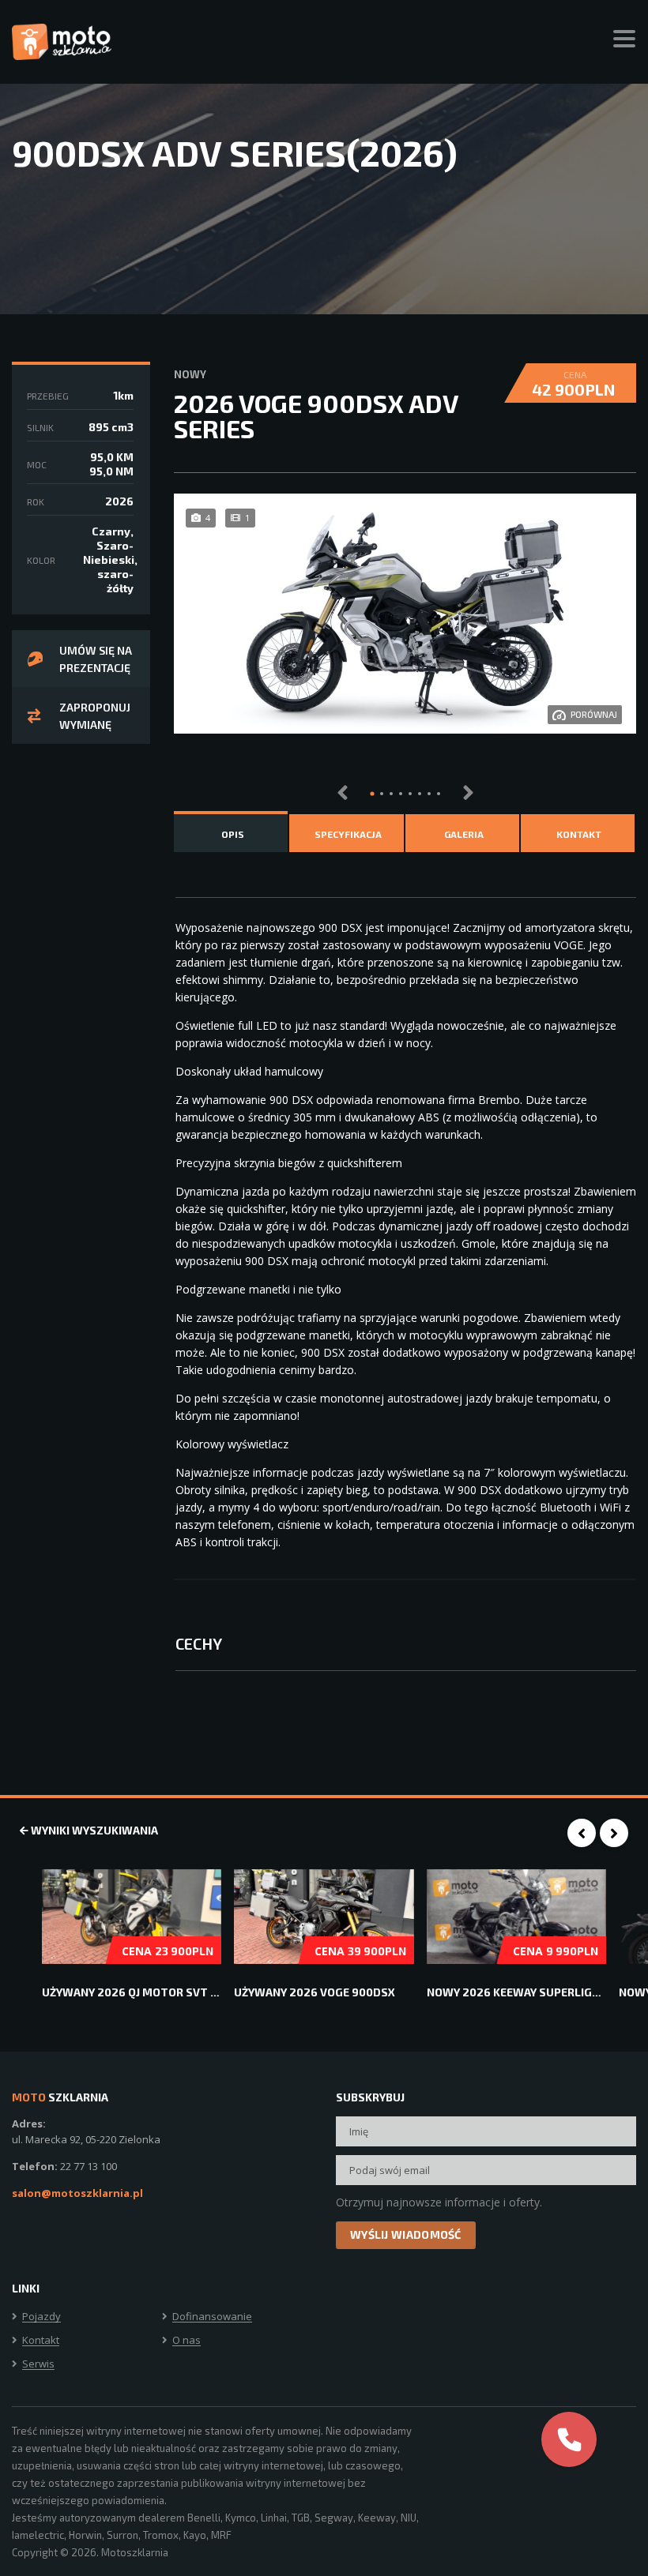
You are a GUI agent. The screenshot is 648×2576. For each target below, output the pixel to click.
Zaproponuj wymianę (95, 716)
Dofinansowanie (212, 2317)
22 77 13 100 (89, 2166)
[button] (372, 794)
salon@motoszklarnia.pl (77, 2193)
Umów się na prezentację (96, 659)
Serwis (38, 2364)
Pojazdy (41, 2317)
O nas (186, 2341)
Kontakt (41, 2341)
